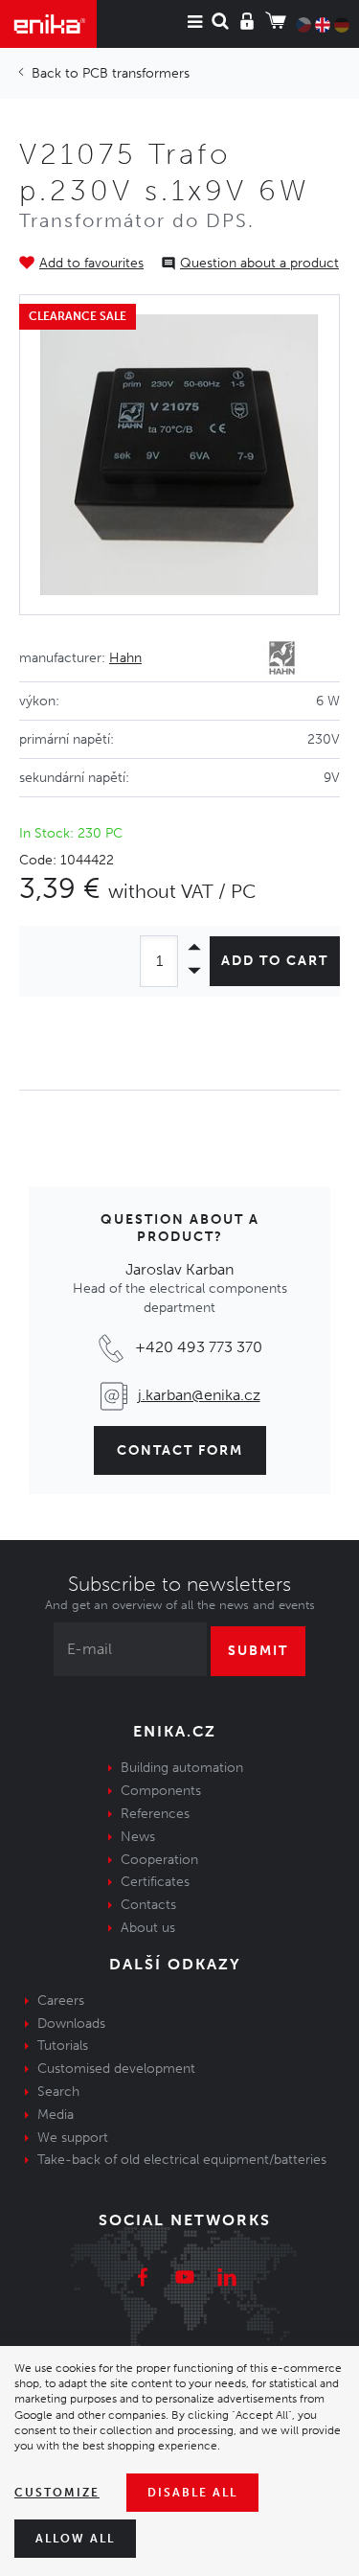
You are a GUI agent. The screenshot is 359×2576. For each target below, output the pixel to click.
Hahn (125, 658)
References (155, 1814)
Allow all (75, 2539)
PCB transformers (136, 73)
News (138, 1837)
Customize (57, 2493)
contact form (180, 1450)
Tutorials (63, 2046)
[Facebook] (143, 2280)
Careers (61, 2001)
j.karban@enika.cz (199, 1395)
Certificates (155, 1882)
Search (58, 2092)
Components (161, 1791)
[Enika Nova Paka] (48, 24)
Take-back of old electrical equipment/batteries (182, 2160)
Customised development (116, 2069)
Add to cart (275, 961)
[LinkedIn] (227, 2280)
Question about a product (259, 263)
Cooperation (159, 1860)
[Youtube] (185, 2280)
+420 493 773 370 (199, 1347)
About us (148, 1928)
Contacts (148, 1905)
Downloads (71, 2024)
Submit (258, 1651)
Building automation (182, 1768)
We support (73, 2138)
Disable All (192, 2493)
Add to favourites (91, 263)
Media (56, 2115)
